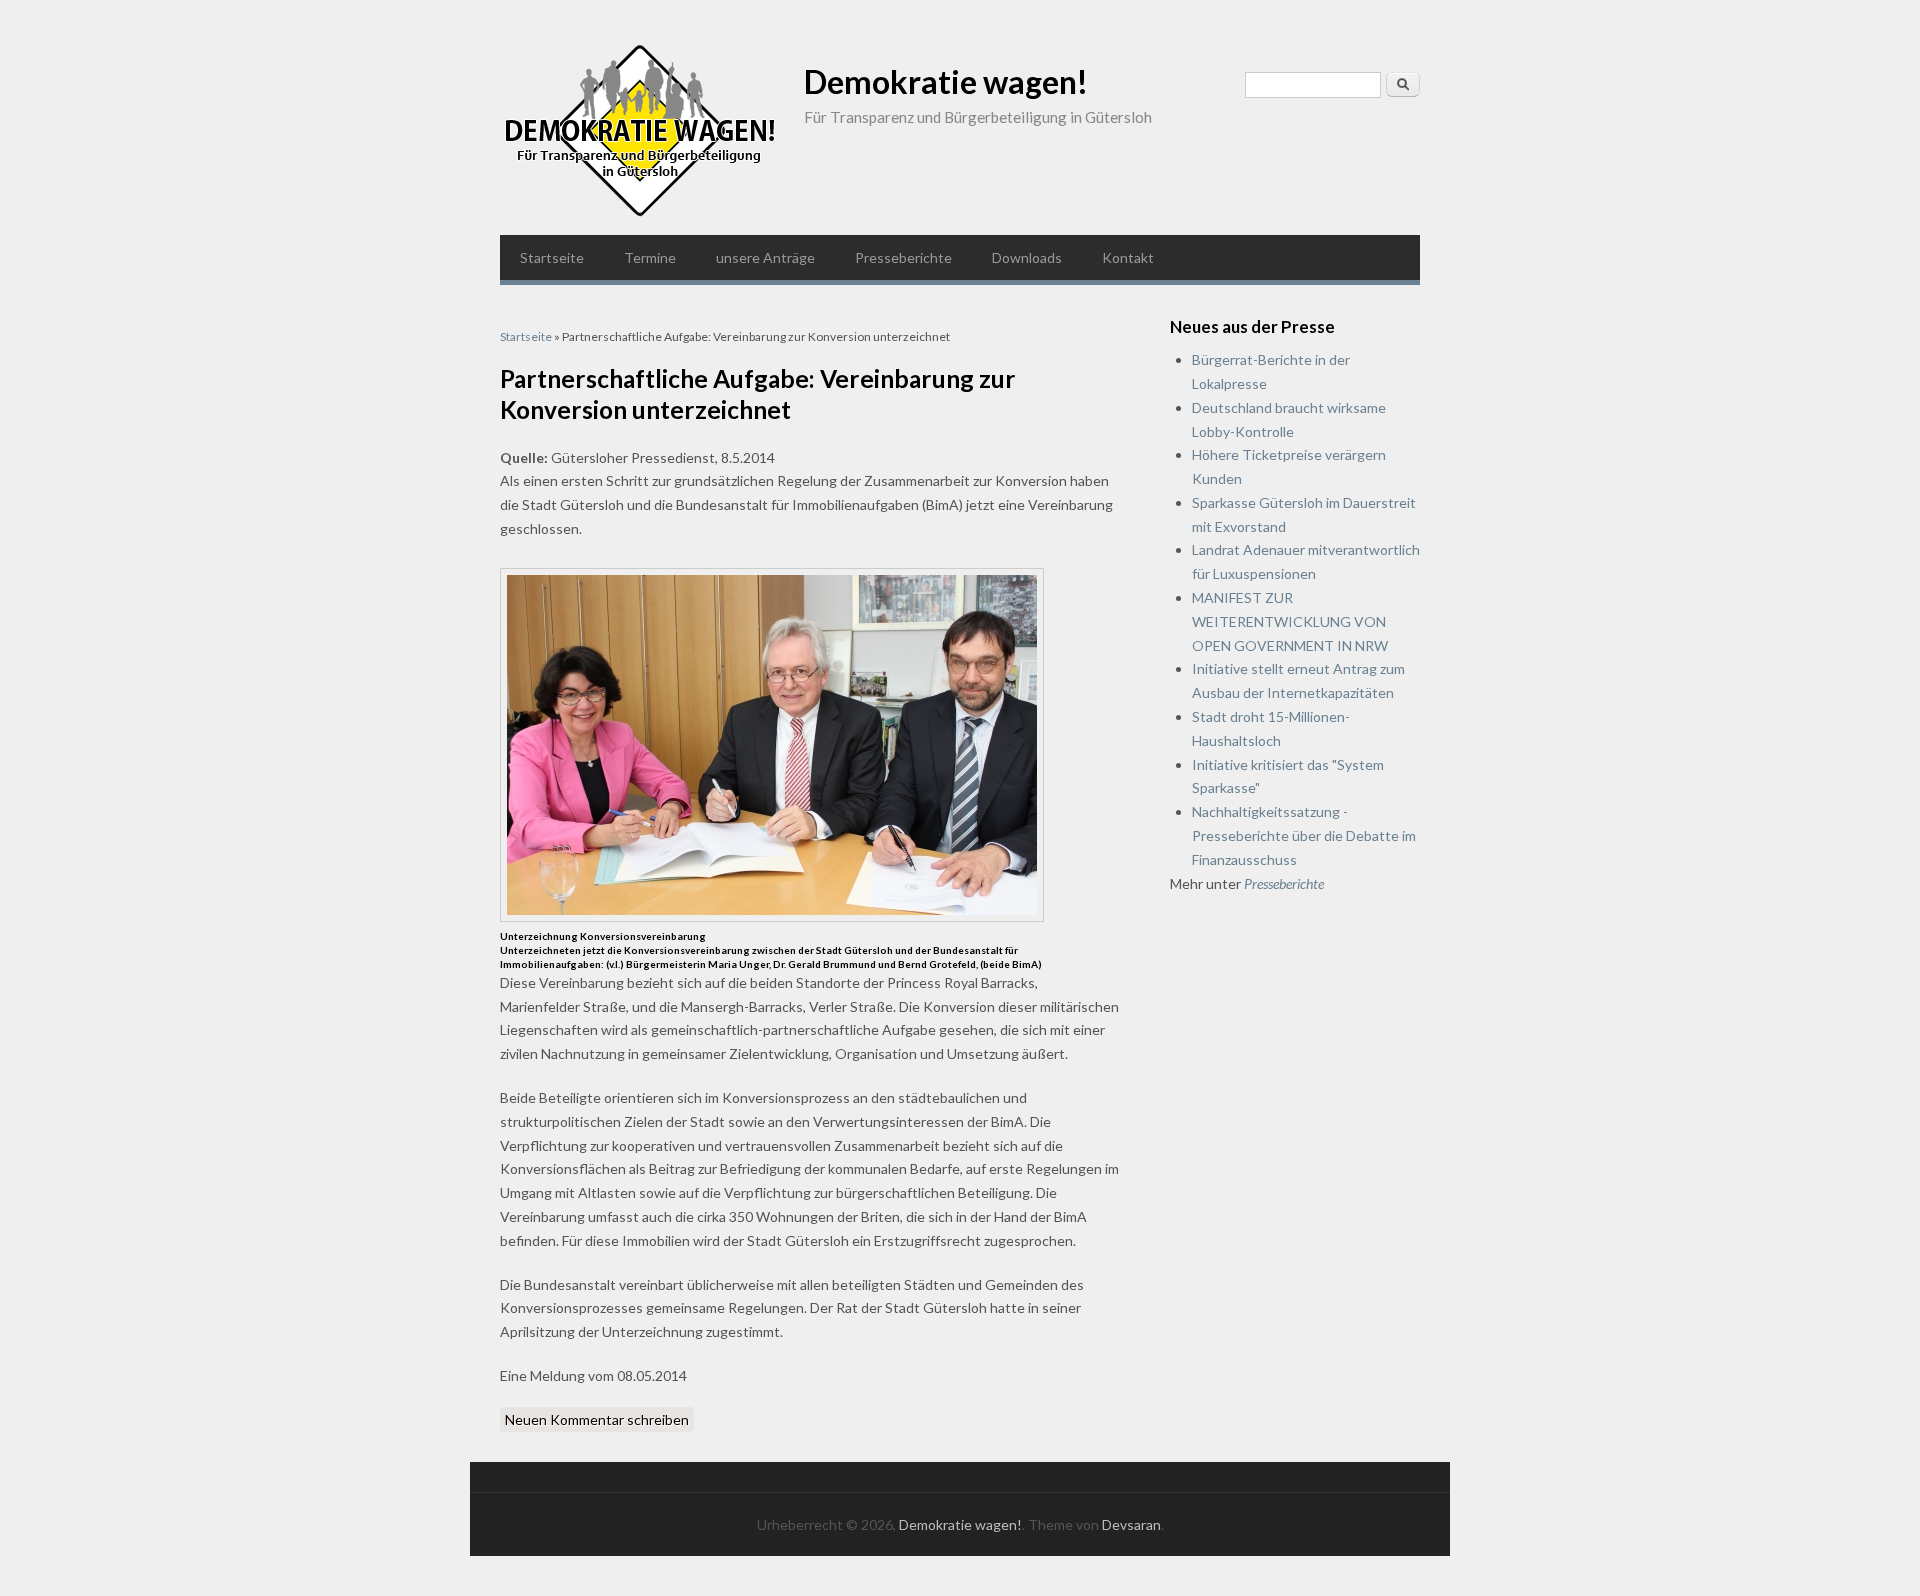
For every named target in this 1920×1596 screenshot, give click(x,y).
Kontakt (1128, 257)
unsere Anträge (765, 257)
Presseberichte (903, 257)
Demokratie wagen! (946, 81)
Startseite (552, 257)
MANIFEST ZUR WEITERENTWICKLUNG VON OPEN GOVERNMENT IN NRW (1290, 621)
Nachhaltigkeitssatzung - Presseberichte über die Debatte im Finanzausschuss (1304, 835)
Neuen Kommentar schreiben (597, 1419)
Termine (650, 257)
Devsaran (1131, 1524)
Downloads (1027, 257)
